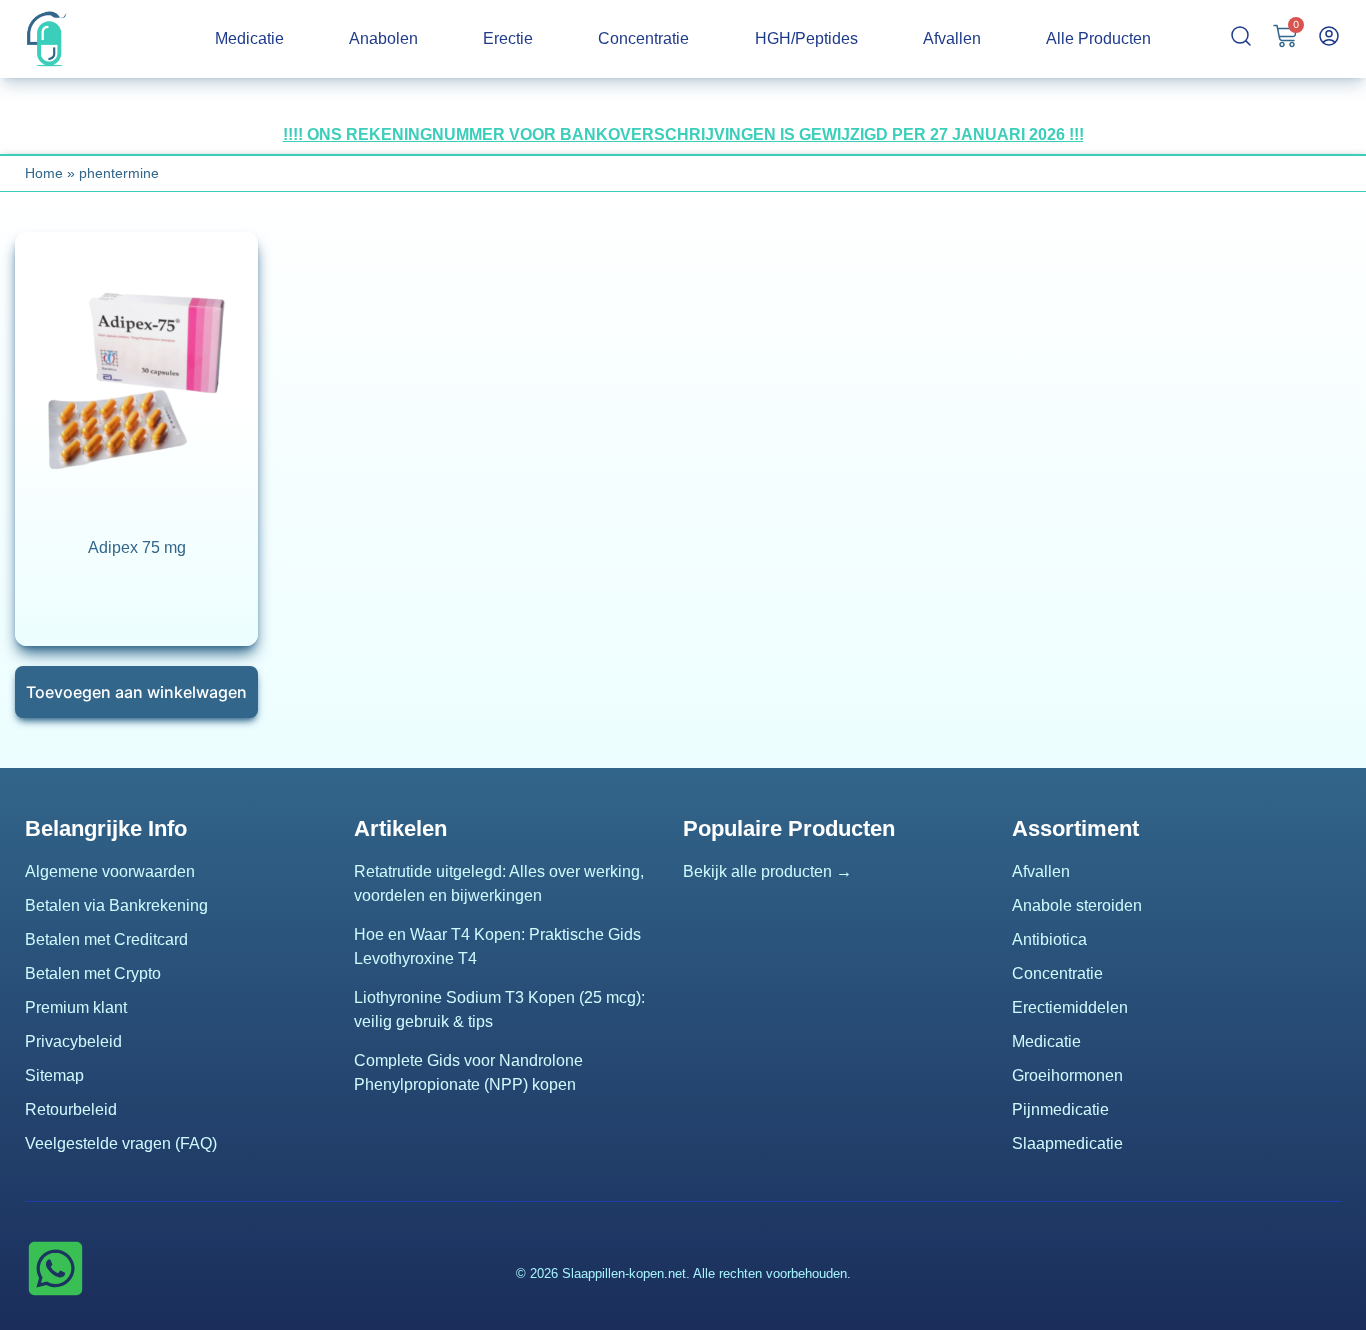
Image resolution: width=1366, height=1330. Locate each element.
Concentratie (643, 38)
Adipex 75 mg (137, 547)
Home (44, 173)
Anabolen (383, 38)
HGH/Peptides (806, 38)
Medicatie (249, 38)
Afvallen (952, 38)
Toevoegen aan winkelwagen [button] (136, 692)
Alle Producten (1098, 38)
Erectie (508, 38)
